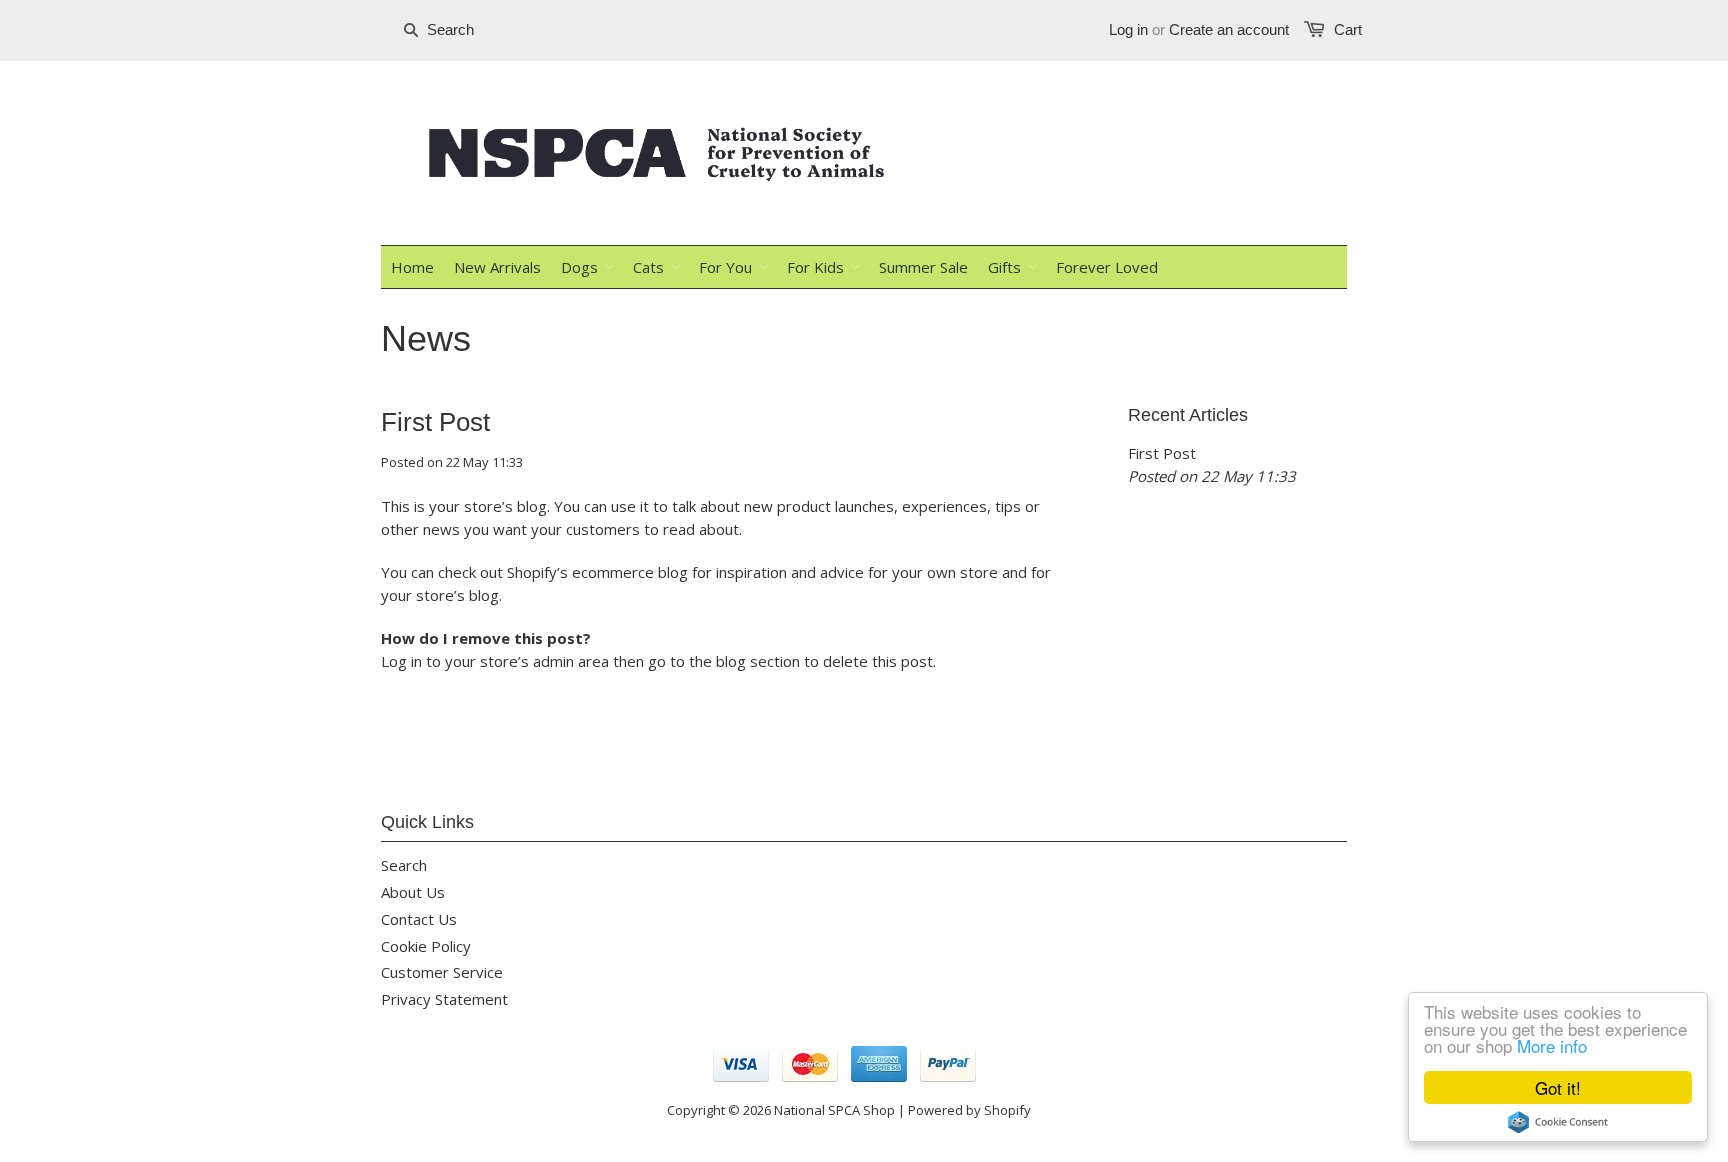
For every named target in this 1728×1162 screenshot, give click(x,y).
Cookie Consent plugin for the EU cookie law (1558, 1122)
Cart (1348, 29)
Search (404, 865)
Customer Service (442, 972)
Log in (1128, 29)
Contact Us (419, 919)
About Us (413, 892)
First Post (435, 422)
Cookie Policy (426, 946)
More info (1552, 1045)
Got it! (1558, 1087)
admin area (571, 661)
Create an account (1229, 29)
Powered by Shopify (969, 1110)
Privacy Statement (444, 999)
